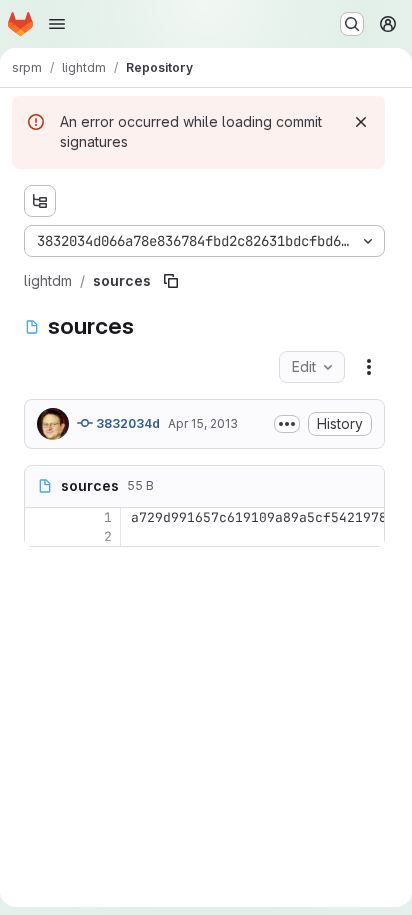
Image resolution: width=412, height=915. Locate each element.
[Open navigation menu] (57, 24)
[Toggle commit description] (287, 424)
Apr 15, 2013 (203, 423)
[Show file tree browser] (40, 201)
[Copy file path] (171, 281)
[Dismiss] (361, 122)
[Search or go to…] (352, 24)
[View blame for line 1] (42, 517)
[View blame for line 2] (42, 536)
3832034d (126, 423)
